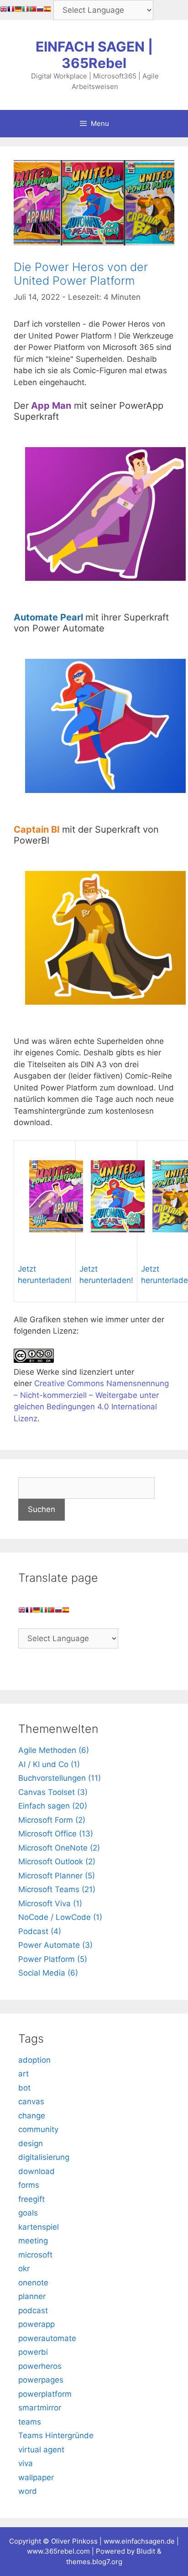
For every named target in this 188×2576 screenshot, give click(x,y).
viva (26, 2463)
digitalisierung (44, 2157)
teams (30, 2422)
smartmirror (40, 2408)
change (32, 2116)
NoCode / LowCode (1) (60, 1917)
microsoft (35, 2255)
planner (32, 2296)
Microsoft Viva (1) (50, 1903)
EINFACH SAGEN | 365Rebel (94, 55)
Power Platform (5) (53, 1959)
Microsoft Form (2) (52, 1820)
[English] (4, 10)
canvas (31, 2101)
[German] (18, 10)
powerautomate (47, 2338)
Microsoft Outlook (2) (57, 1862)
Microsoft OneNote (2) (59, 1848)
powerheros (40, 2366)
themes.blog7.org (94, 2562)
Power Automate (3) (55, 1945)
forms (29, 2185)
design (31, 2143)
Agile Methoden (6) (54, 1750)
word (28, 2491)
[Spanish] (47, 10)
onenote (33, 2283)
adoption (34, 2060)
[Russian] (40, 10)
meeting (33, 2241)
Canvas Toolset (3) (53, 1792)
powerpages (41, 2380)
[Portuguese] (33, 10)
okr (24, 2268)
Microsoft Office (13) (56, 1834)
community (38, 2129)
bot (24, 2088)
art (23, 2074)
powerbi (33, 2352)
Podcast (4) (40, 1931)
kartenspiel (39, 2227)
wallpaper (36, 2477)
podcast (33, 2310)
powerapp (37, 2324)
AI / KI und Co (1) (49, 1764)
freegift (31, 2199)
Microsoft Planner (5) (57, 1876)
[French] (11, 10)
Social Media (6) (48, 1973)
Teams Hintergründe (56, 2435)
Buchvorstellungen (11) (60, 1778)
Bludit (146, 2551)
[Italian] (26, 10)
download (37, 2171)
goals (28, 2213)
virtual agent (41, 2450)
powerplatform (45, 2394)
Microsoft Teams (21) (57, 1889)
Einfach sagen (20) (53, 1806)
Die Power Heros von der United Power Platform (81, 274)
